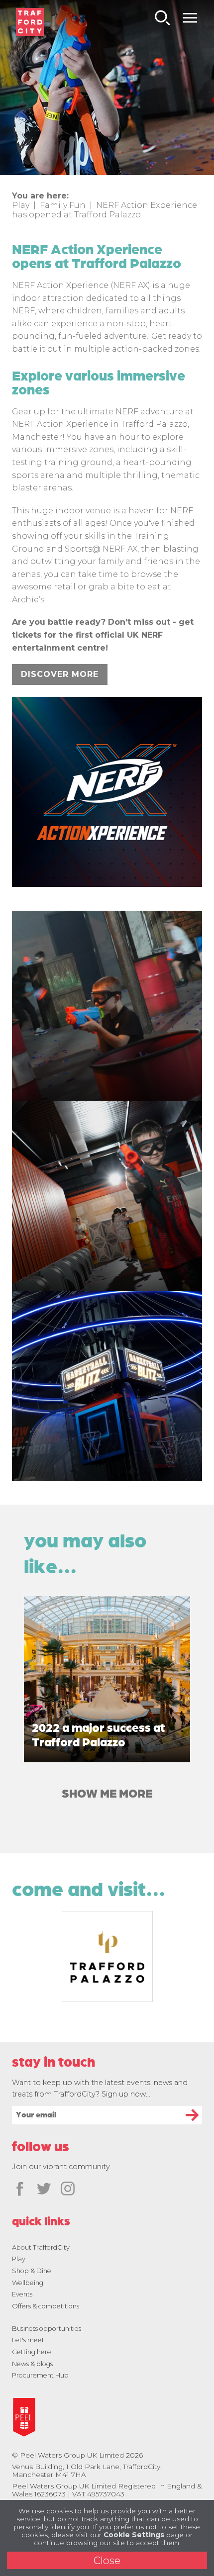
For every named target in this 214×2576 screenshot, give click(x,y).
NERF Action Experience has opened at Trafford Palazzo (105, 210)
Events (22, 2294)
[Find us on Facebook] (20, 2190)
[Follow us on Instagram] (68, 2190)
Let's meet (28, 2340)
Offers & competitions (46, 2306)
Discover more (60, 674)
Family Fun (63, 205)
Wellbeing (28, 2283)
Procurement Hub (40, 2375)
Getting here (32, 2352)
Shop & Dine (32, 2271)
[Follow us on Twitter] (44, 2190)
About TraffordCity (41, 2247)
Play (21, 205)
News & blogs (32, 2364)
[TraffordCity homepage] (30, 22)
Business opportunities (47, 2329)
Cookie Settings (134, 2535)
